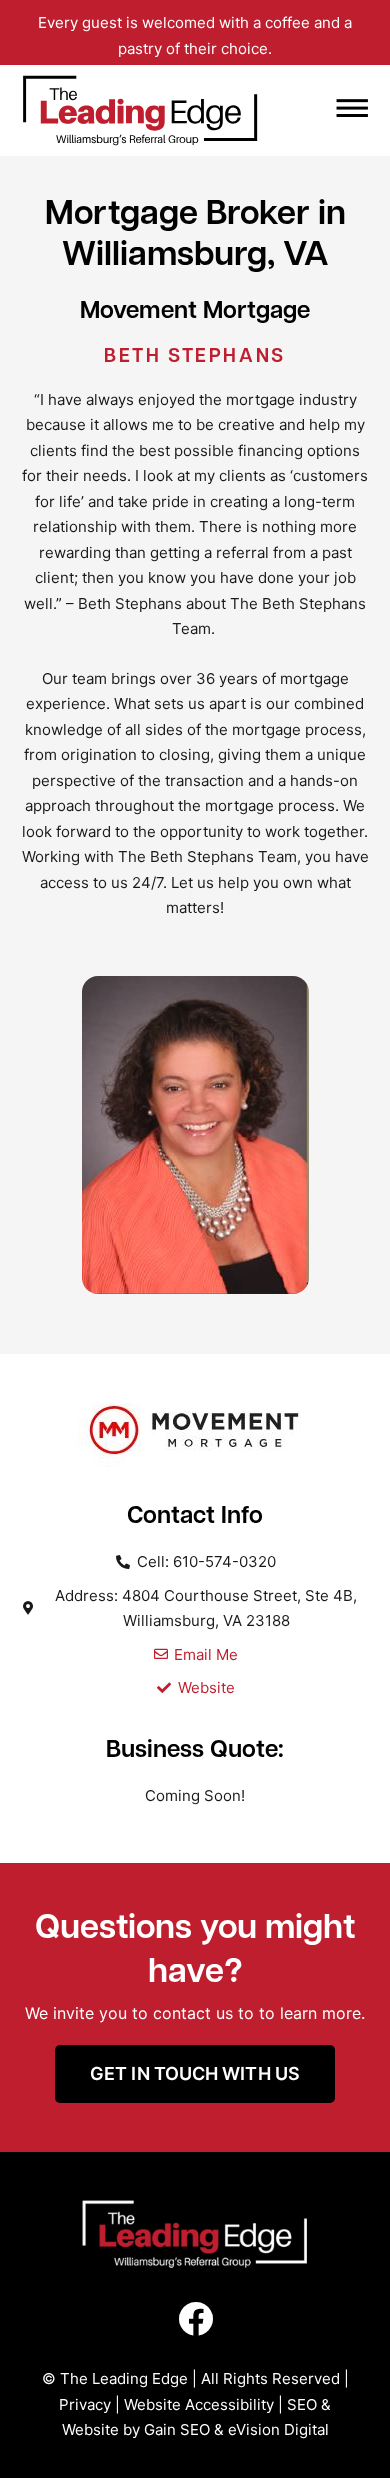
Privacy (85, 2404)
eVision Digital (278, 2429)
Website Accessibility (199, 2404)
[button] (317, 110)
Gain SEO (177, 2429)
